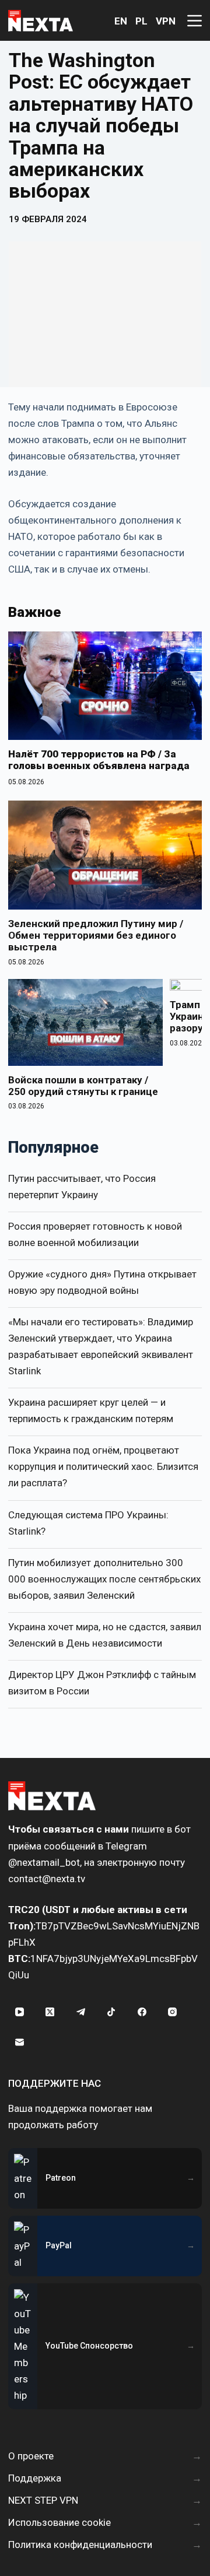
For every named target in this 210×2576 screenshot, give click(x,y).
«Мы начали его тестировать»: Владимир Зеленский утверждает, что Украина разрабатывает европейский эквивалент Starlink (101, 1346)
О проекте (31, 2456)
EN (121, 21)
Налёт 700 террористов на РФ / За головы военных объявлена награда (99, 760)
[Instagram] (173, 2012)
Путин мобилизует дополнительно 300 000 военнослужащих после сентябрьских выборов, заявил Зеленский (104, 1579)
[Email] (19, 2042)
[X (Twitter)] (50, 2012)
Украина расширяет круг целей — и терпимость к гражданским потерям (91, 1410)
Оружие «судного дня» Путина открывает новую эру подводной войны (102, 1282)
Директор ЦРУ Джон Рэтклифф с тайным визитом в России (102, 1683)
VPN (166, 21)
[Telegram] (80, 2012)
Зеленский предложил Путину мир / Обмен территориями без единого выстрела (96, 936)
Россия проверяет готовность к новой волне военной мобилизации (95, 1234)
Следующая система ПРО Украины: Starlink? (88, 1523)
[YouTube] (19, 2012)
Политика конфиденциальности (80, 2545)
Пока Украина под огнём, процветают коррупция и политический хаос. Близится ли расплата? (103, 1466)
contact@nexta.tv (47, 1879)
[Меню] (195, 21)
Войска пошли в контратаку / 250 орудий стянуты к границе (83, 1086)
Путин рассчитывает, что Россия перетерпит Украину (82, 1187)
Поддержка (35, 2478)
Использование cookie (60, 2522)
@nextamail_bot (44, 1862)
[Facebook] (142, 2012)
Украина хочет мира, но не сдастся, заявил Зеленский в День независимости (105, 1635)
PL (141, 21)
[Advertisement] (105, 314)
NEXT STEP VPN (43, 2500)
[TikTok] (111, 2012)
